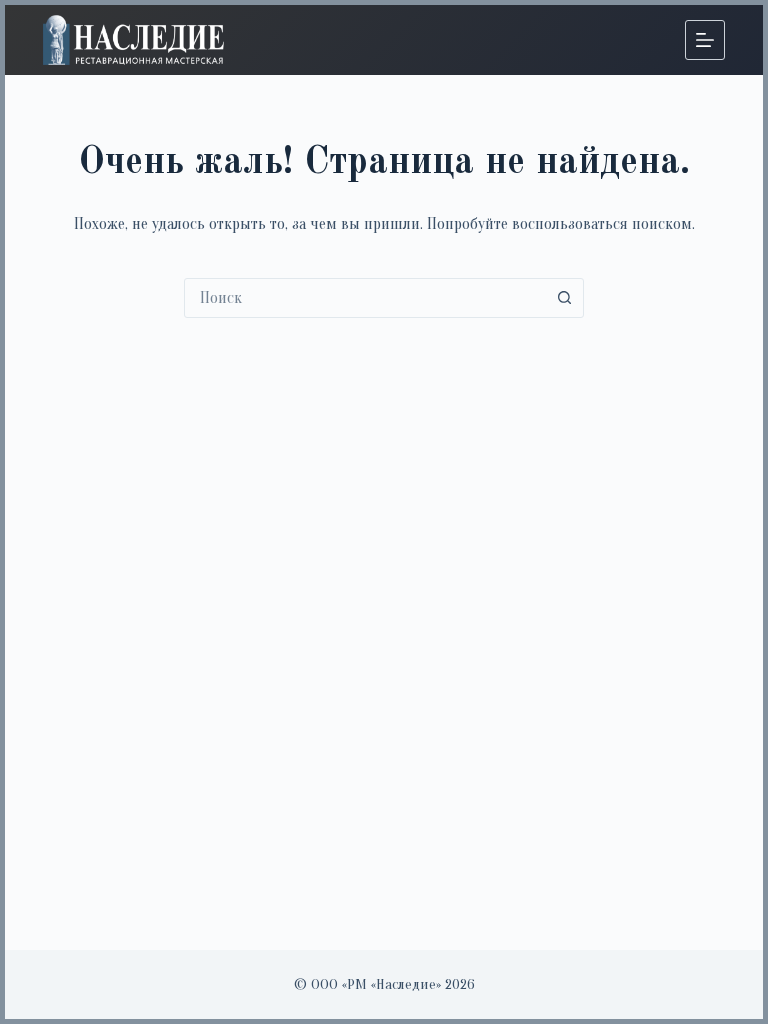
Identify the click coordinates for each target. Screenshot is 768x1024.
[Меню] (705, 40)
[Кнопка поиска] (564, 298)
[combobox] (365, 298)
